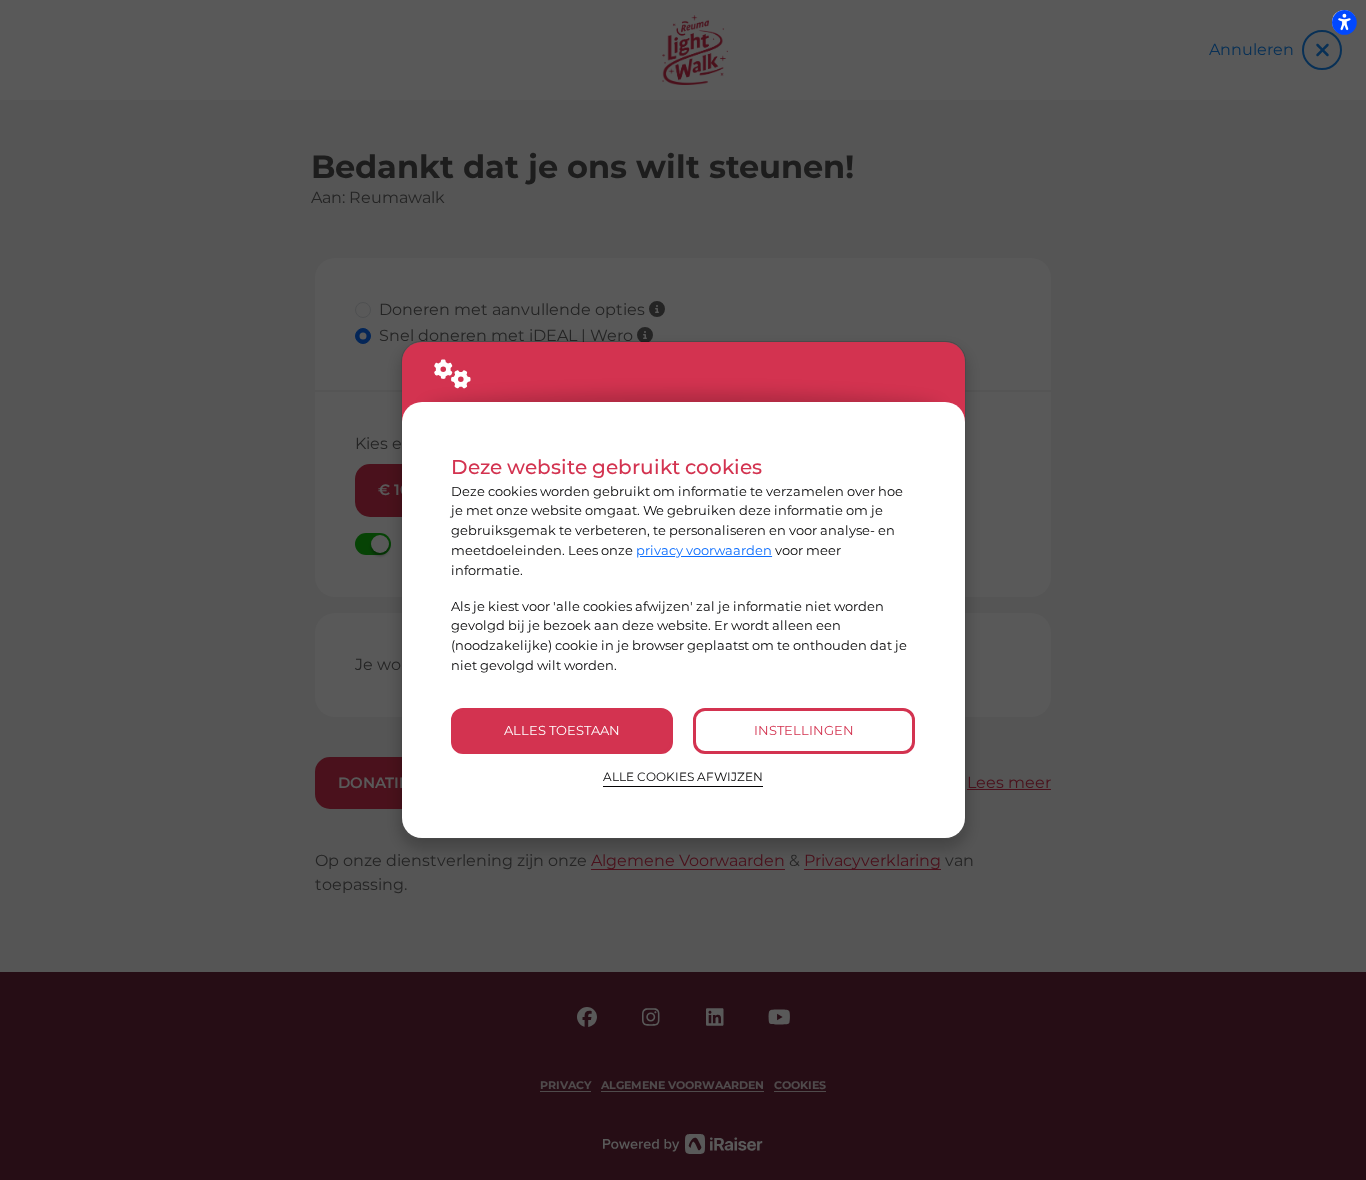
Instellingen (804, 730)
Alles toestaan (562, 730)
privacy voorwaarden (704, 550)
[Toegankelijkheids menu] (1344, 22)
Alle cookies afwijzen (683, 777)
